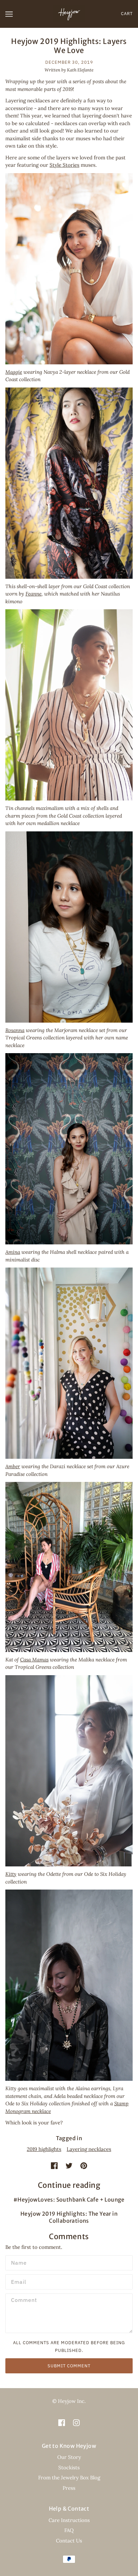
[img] (62, 2423)
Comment (22, 2300)
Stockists (69, 2467)
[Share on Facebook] (54, 2166)
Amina (13, 1252)
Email (18, 2281)
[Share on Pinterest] (84, 2166)
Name (17, 2262)
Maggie (14, 372)
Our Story (69, 2457)
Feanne (33, 594)
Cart (127, 14)
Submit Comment (69, 2366)
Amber (13, 1466)
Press (69, 2488)
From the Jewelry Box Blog (69, 2478)
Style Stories (64, 165)
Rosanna (15, 1030)
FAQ (69, 2530)
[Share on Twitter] (69, 2166)
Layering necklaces (89, 2149)
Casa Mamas (34, 1660)
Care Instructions (69, 2520)
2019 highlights (44, 2149)
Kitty (11, 1874)
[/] (69, 13)
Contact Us (69, 2541)
